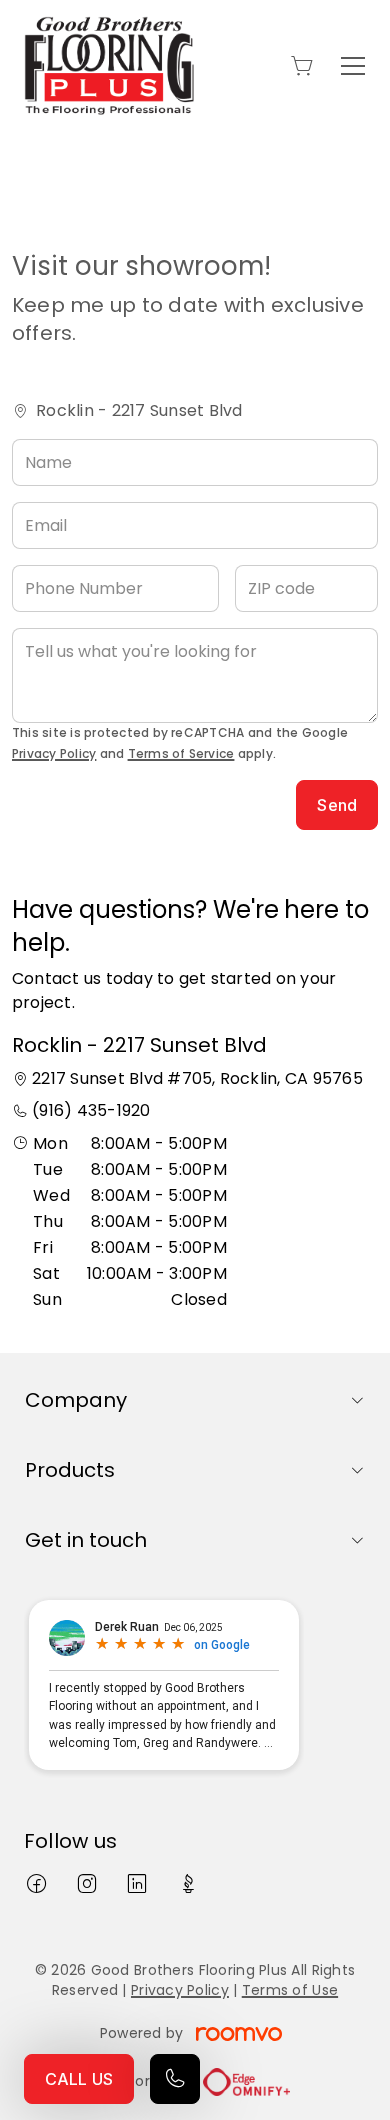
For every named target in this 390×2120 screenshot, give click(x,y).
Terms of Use (290, 1990)
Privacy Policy (54, 753)
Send (337, 805)
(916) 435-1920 (91, 1110)
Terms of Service (181, 753)
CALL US (79, 2079)
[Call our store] (175, 2079)
